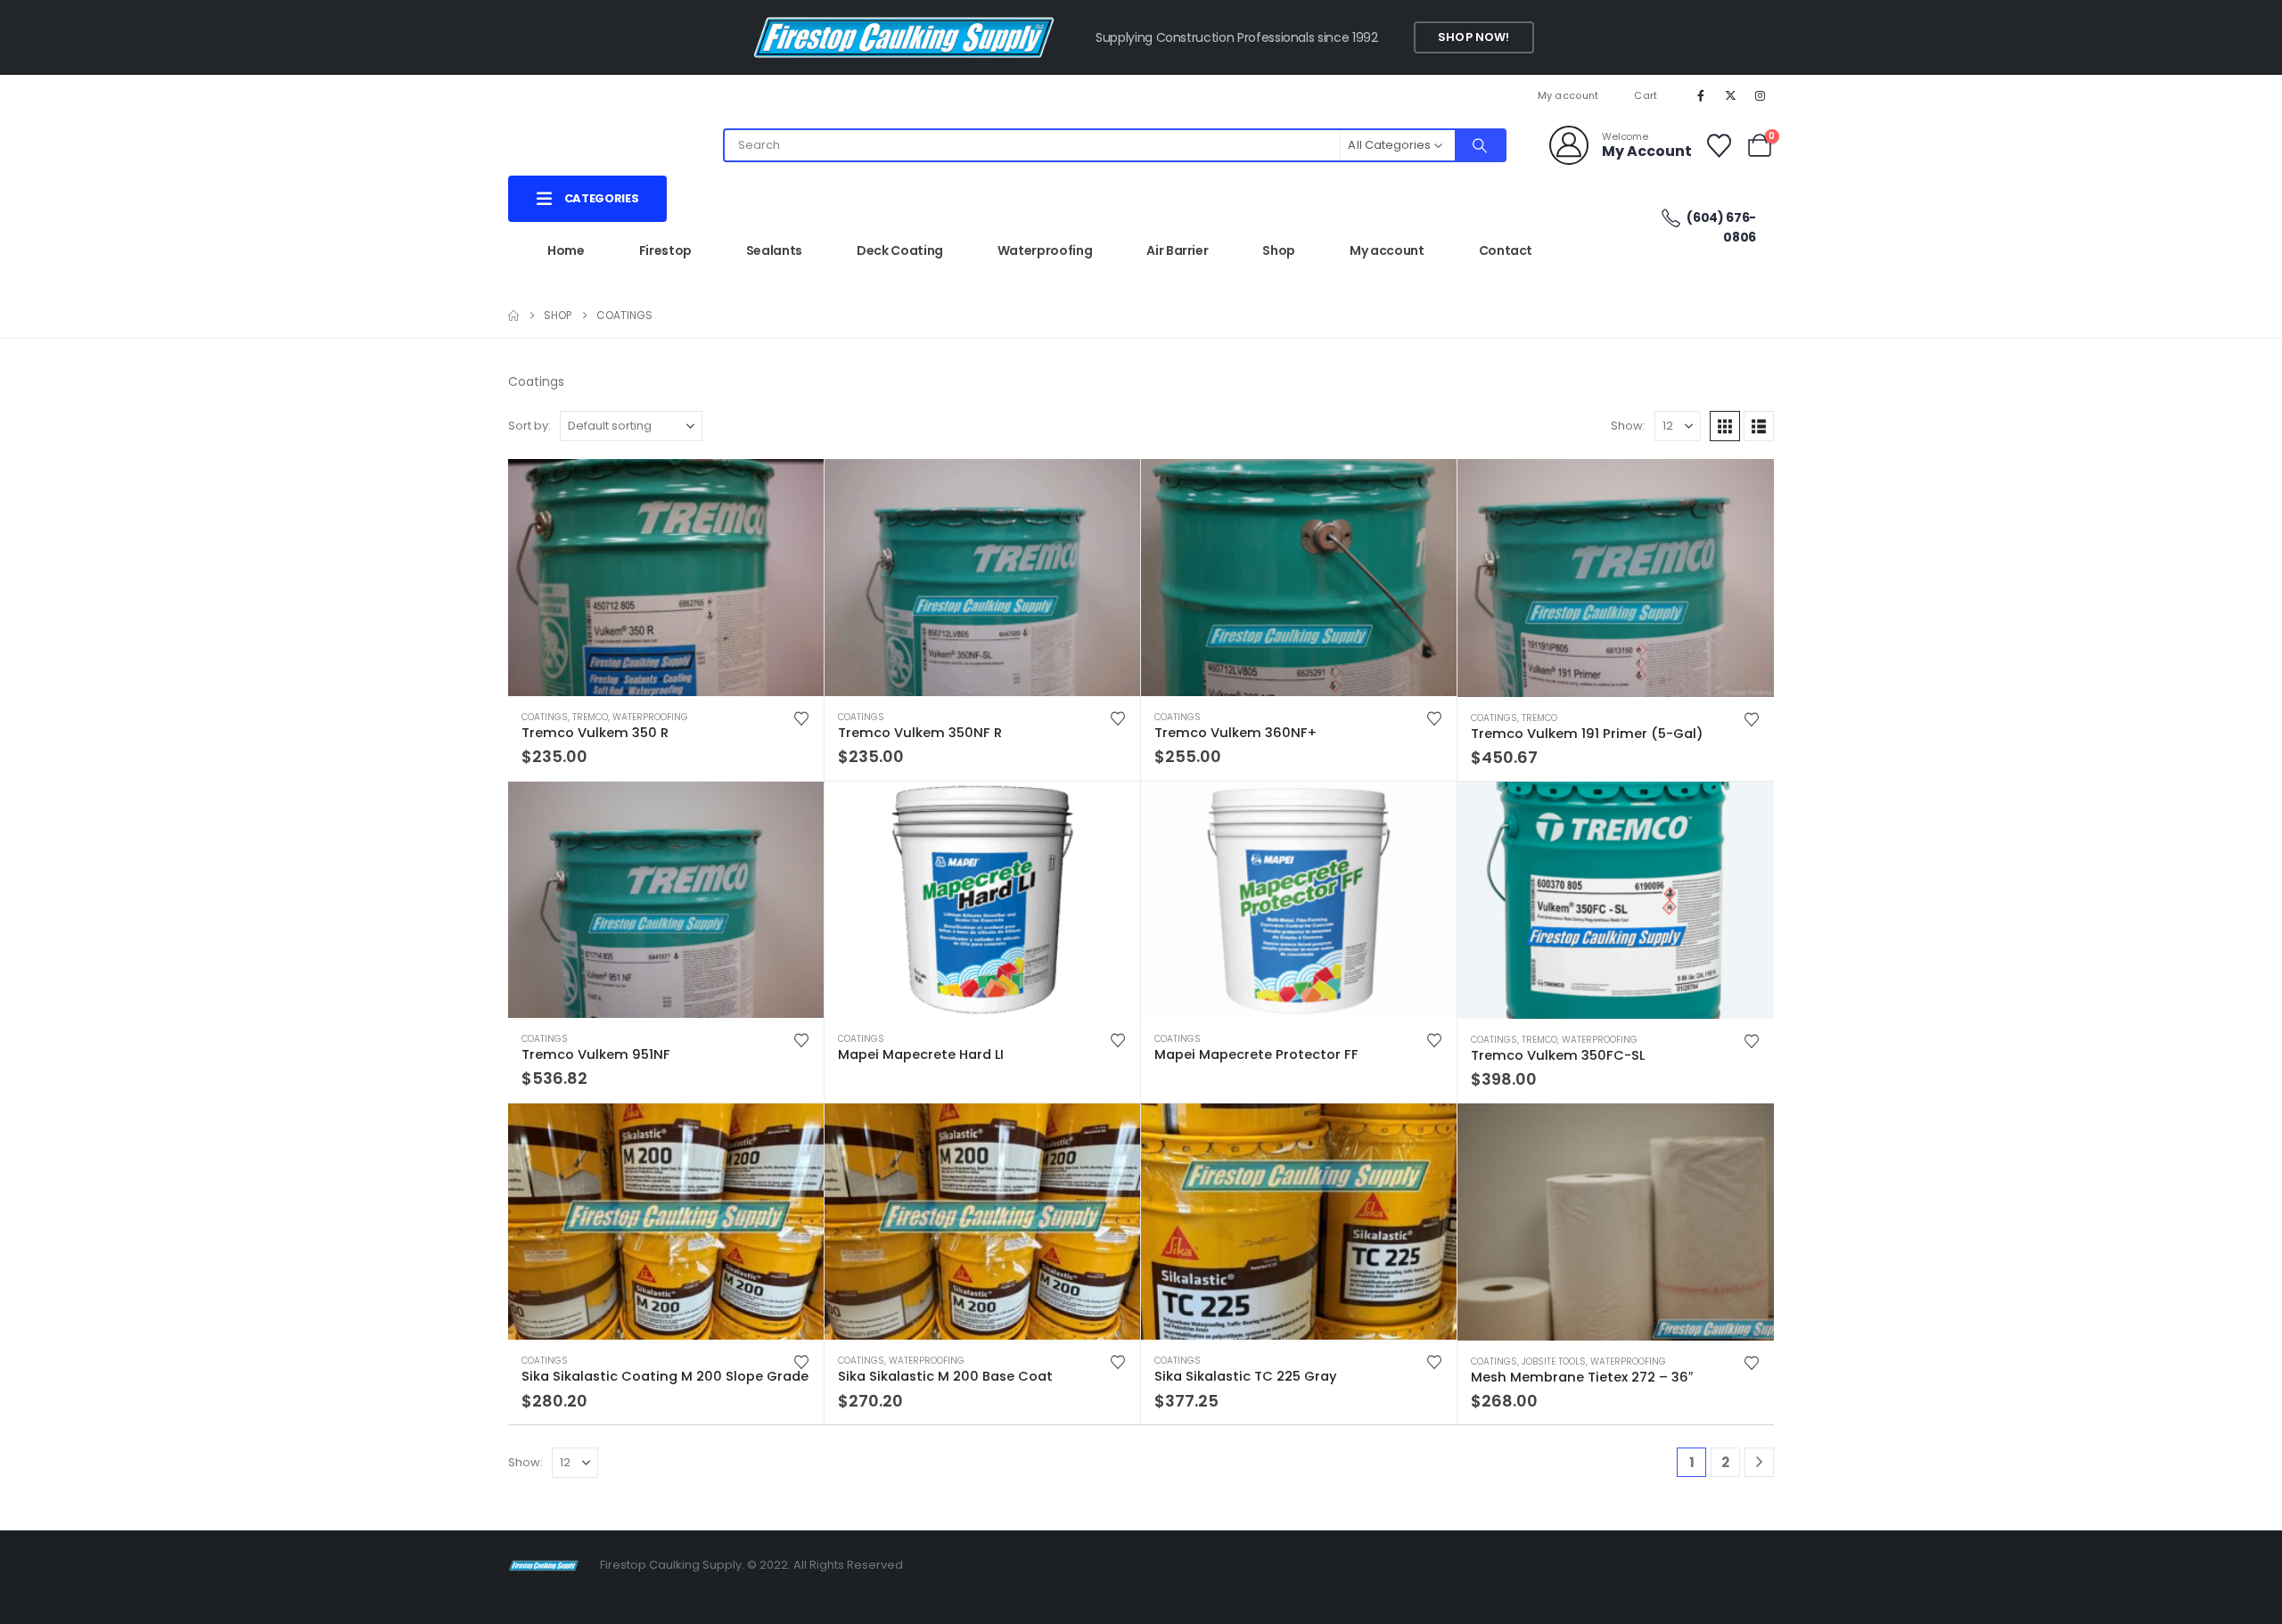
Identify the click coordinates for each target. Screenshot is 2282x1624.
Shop (1279, 250)
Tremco (590, 717)
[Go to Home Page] (513, 316)
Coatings (545, 717)
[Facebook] (1701, 95)
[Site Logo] (544, 1565)
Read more (1111, 811)
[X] (1731, 95)
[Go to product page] (666, 578)
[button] (1725, 426)
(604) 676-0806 (1720, 227)
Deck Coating (900, 250)
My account (1568, 95)
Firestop (665, 250)
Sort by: (529, 426)
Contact (1506, 250)
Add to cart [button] (794, 488)
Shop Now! (1473, 37)
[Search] (1480, 145)
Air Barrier (1177, 250)
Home (566, 250)
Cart (1646, 95)
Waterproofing (1045, 250)
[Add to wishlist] (801, 717)
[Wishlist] (1719, 146)
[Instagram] (1761, 95)
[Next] (1759, 1462)
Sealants (774, 250)
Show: (1628, 426)
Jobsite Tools (1554, 1362)
